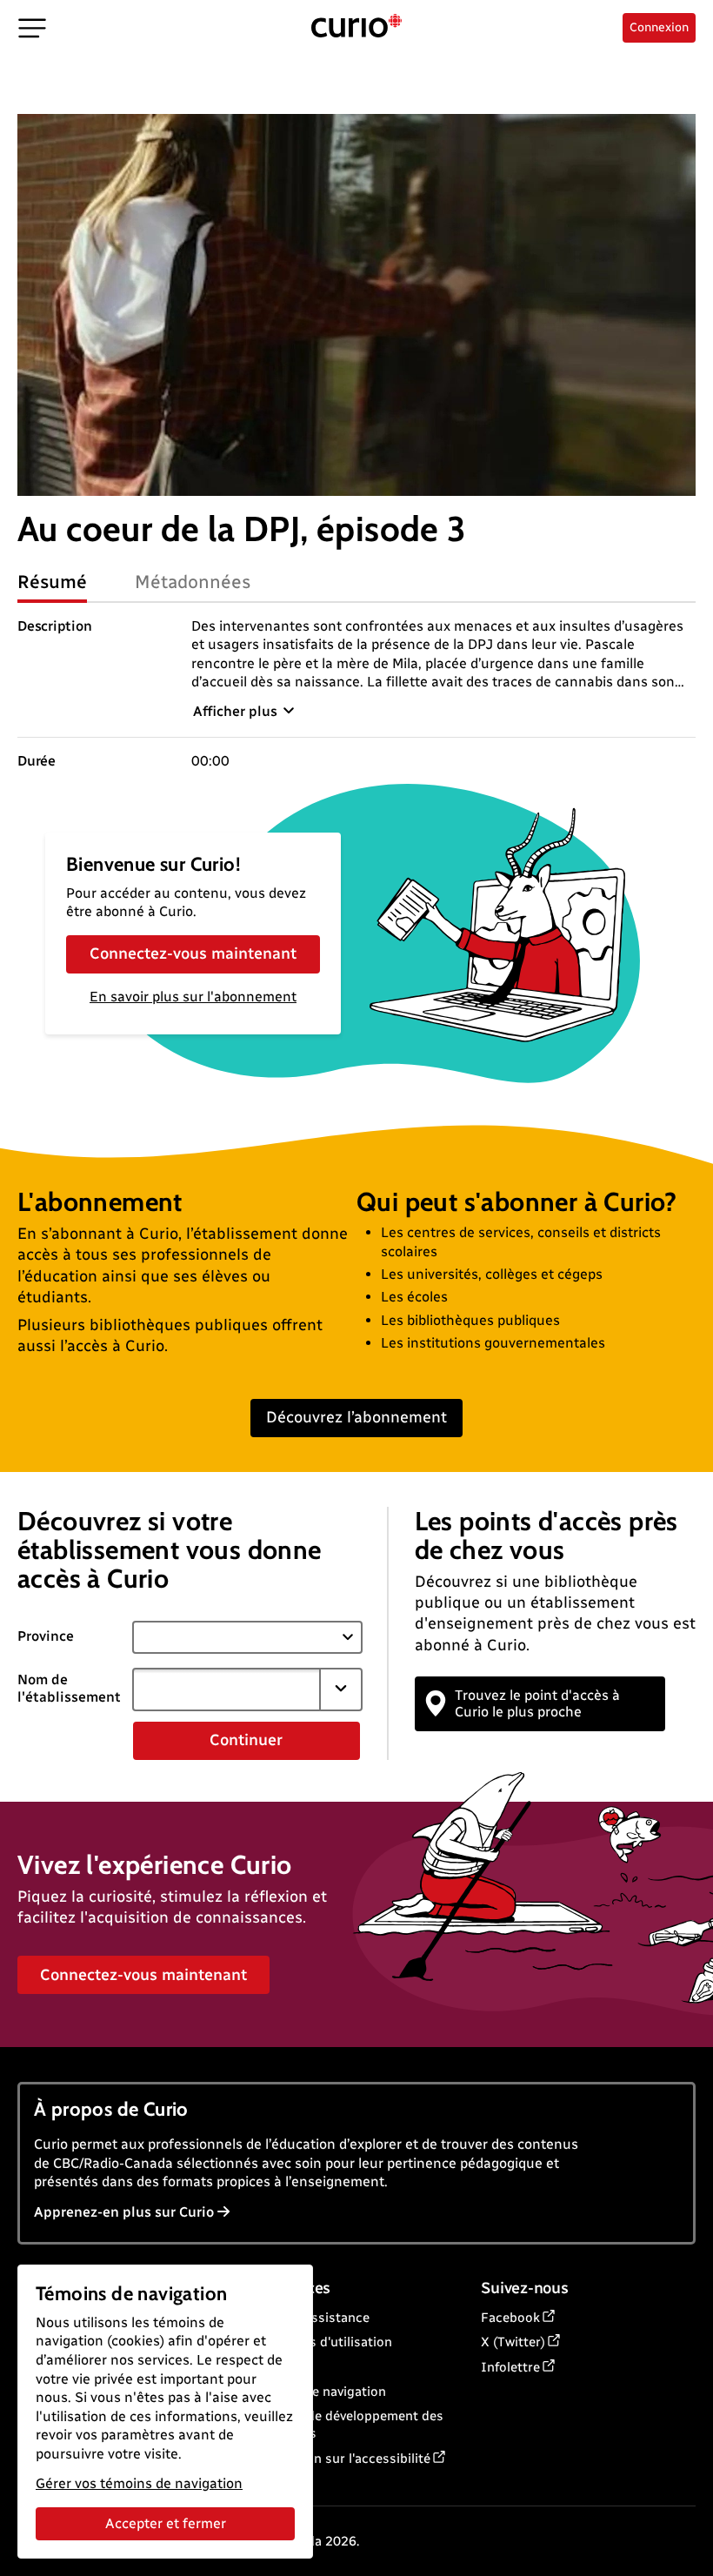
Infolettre (510, 2367)
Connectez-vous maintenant (193, 953)
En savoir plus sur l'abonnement (193, 997)
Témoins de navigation (318, 2392)
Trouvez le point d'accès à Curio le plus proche (537, 1703)
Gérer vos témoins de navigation (139, 2483)
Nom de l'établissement (69, 1689)
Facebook (510, 2318)
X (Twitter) (513, 2342)
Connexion (659, 27)
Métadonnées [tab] (193, 582)
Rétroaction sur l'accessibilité (340, 2459)
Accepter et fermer (166, 2523)
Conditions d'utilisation (321, 2342)
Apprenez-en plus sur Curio (124, 2212)
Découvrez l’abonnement (356, 1417)
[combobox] (227, 1689)
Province (46, 1636)
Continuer (246, 1740)
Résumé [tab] (52, 582)
